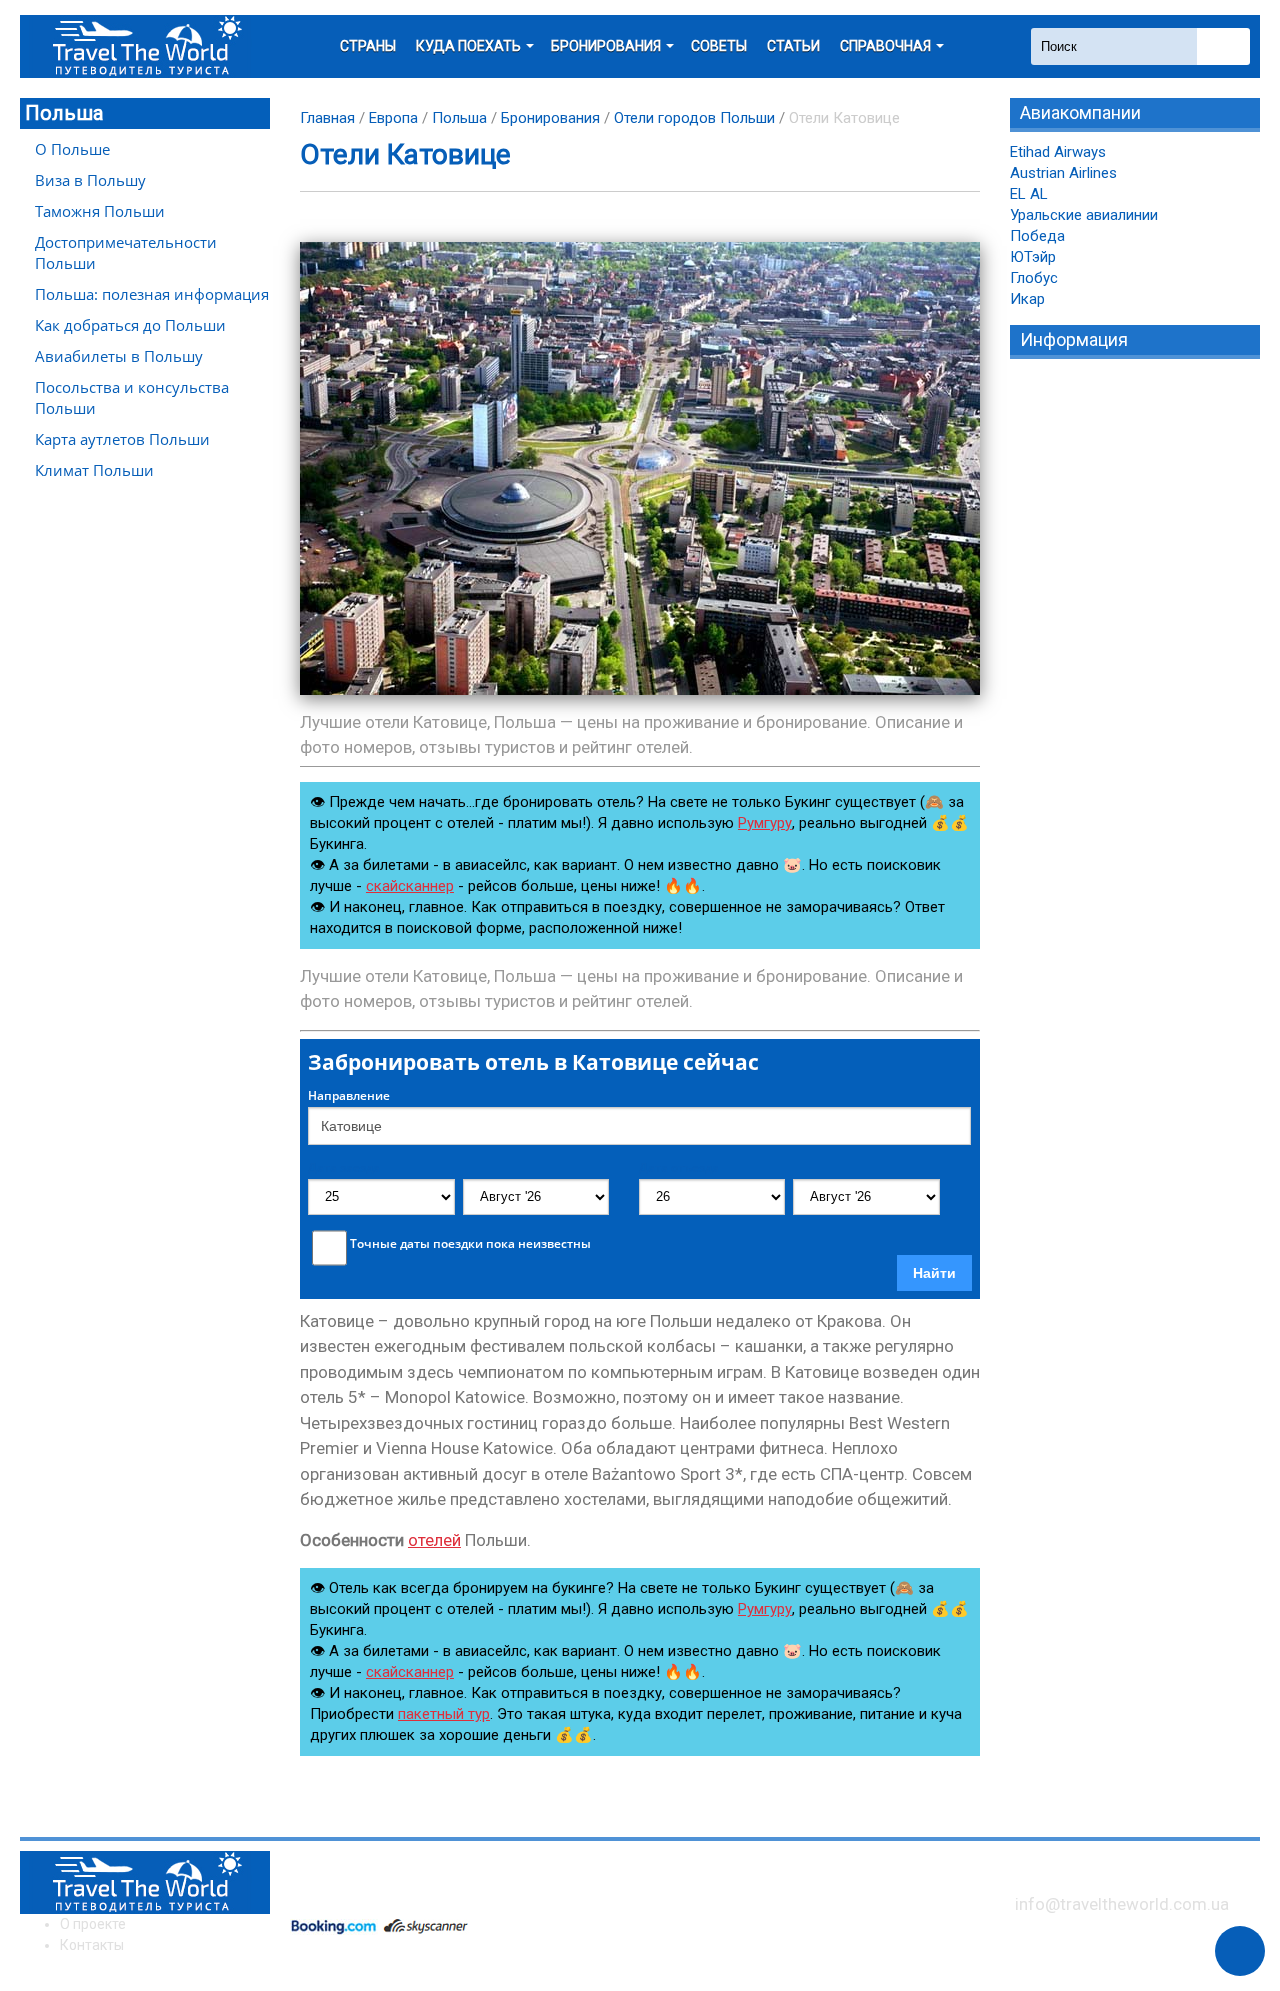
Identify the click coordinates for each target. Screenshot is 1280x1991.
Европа (393, 118)
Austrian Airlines (1063, 173)
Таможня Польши (100, 211)
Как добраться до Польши (130, 325)
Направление (349, 1096)
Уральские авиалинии (1084, 215)
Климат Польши (94, 470)
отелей (434, 1540)
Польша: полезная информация (152, 294)
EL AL (1029, 194)
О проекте (93, 1924)
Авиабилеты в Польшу (119, 356)
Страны (368, 46)
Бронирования (550, 118)
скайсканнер (410, 886)
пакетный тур (444, 1714)
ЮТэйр (1033, 257)
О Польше (72, 149)
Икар (1027, 299)
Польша (64, 113)
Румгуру (765, 823)
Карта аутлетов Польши (122, 439)
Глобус (1034, 278)
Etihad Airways (1058, 152)
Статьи (793, 46)
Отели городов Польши (694, 118)
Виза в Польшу (90, 180)
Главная (327, 118)
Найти (934, 1273)
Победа (1037, 236)
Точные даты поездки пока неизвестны (470, 1244)
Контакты (92, 1945)
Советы (719, 46)
